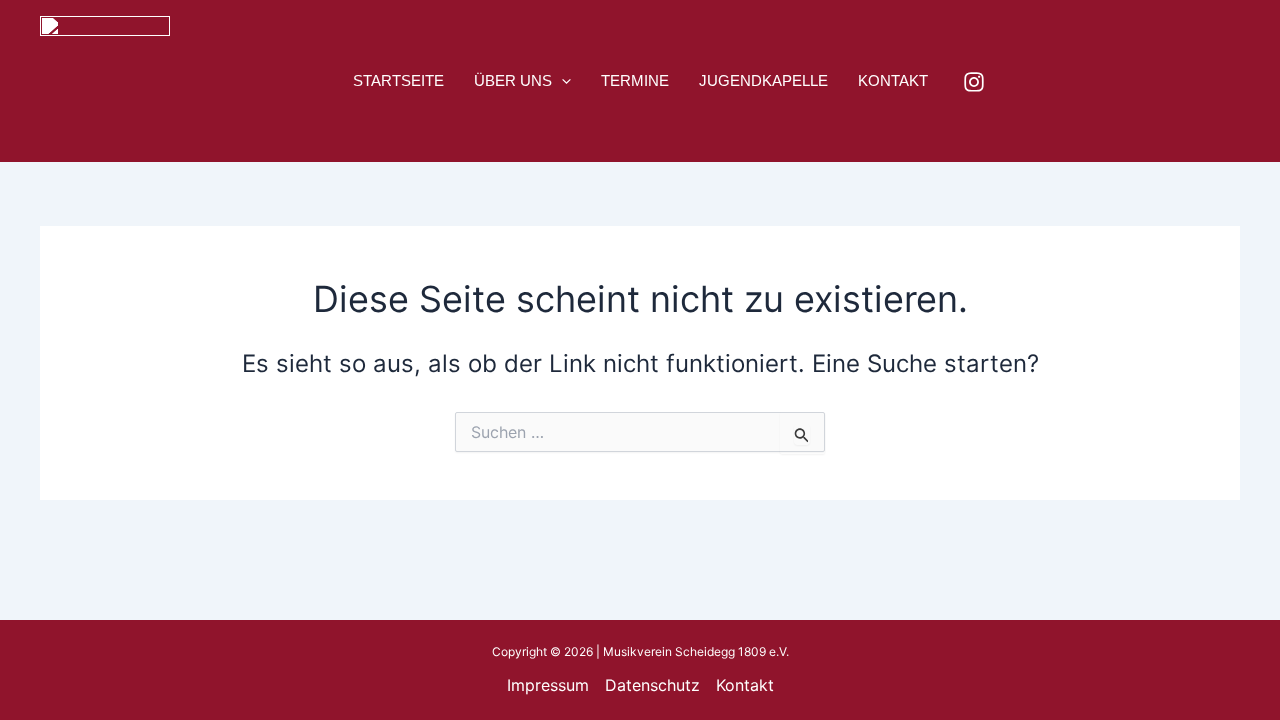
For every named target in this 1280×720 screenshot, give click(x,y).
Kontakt (893, 80)
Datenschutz (652, 685)
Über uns (513, 80)
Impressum (548, 685)
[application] (561, 81)
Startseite (398, 80)
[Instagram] (974, 82)
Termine (635, 80)
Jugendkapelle (763, 80)
